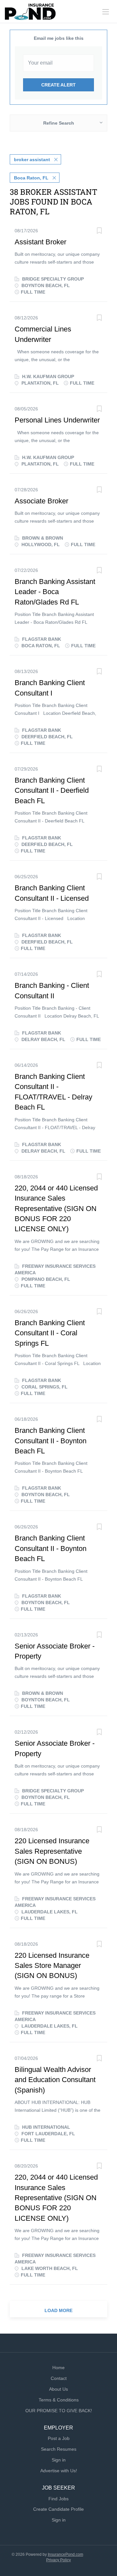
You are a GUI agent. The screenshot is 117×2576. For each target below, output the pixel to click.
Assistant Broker (40, 242)
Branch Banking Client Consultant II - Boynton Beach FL (51, 1441)
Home (58, 2368)
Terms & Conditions (59, 2400)
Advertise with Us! (59, 2471)
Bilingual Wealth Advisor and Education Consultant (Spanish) (55, 2080)
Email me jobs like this (59, 38)
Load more (58, 2310)
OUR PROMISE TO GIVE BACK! (59, 2411)
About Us (58, 2389)
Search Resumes (59, 2449)
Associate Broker (41, 501)
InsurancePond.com (65, 2554)
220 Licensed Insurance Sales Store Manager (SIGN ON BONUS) (52, 1966)
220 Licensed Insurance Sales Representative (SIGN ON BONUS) (52, 1851)
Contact (59, 2378)
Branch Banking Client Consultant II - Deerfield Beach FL (52, 790)
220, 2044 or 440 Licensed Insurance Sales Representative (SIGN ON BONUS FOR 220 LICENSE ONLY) (56, 1209)
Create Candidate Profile (58, 2509)
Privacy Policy (58, 2560)
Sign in (59, 2460)
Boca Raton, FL (31, 178)
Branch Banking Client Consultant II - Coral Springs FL (50, 1333)
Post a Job (59, 2438)
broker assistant (32, 160)
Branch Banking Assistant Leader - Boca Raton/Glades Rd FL (55, 592)
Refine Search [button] (59, 123)
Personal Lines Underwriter (57, 420)
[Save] (99, 231)
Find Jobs (58, 2499)
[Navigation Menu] (106, 12)
